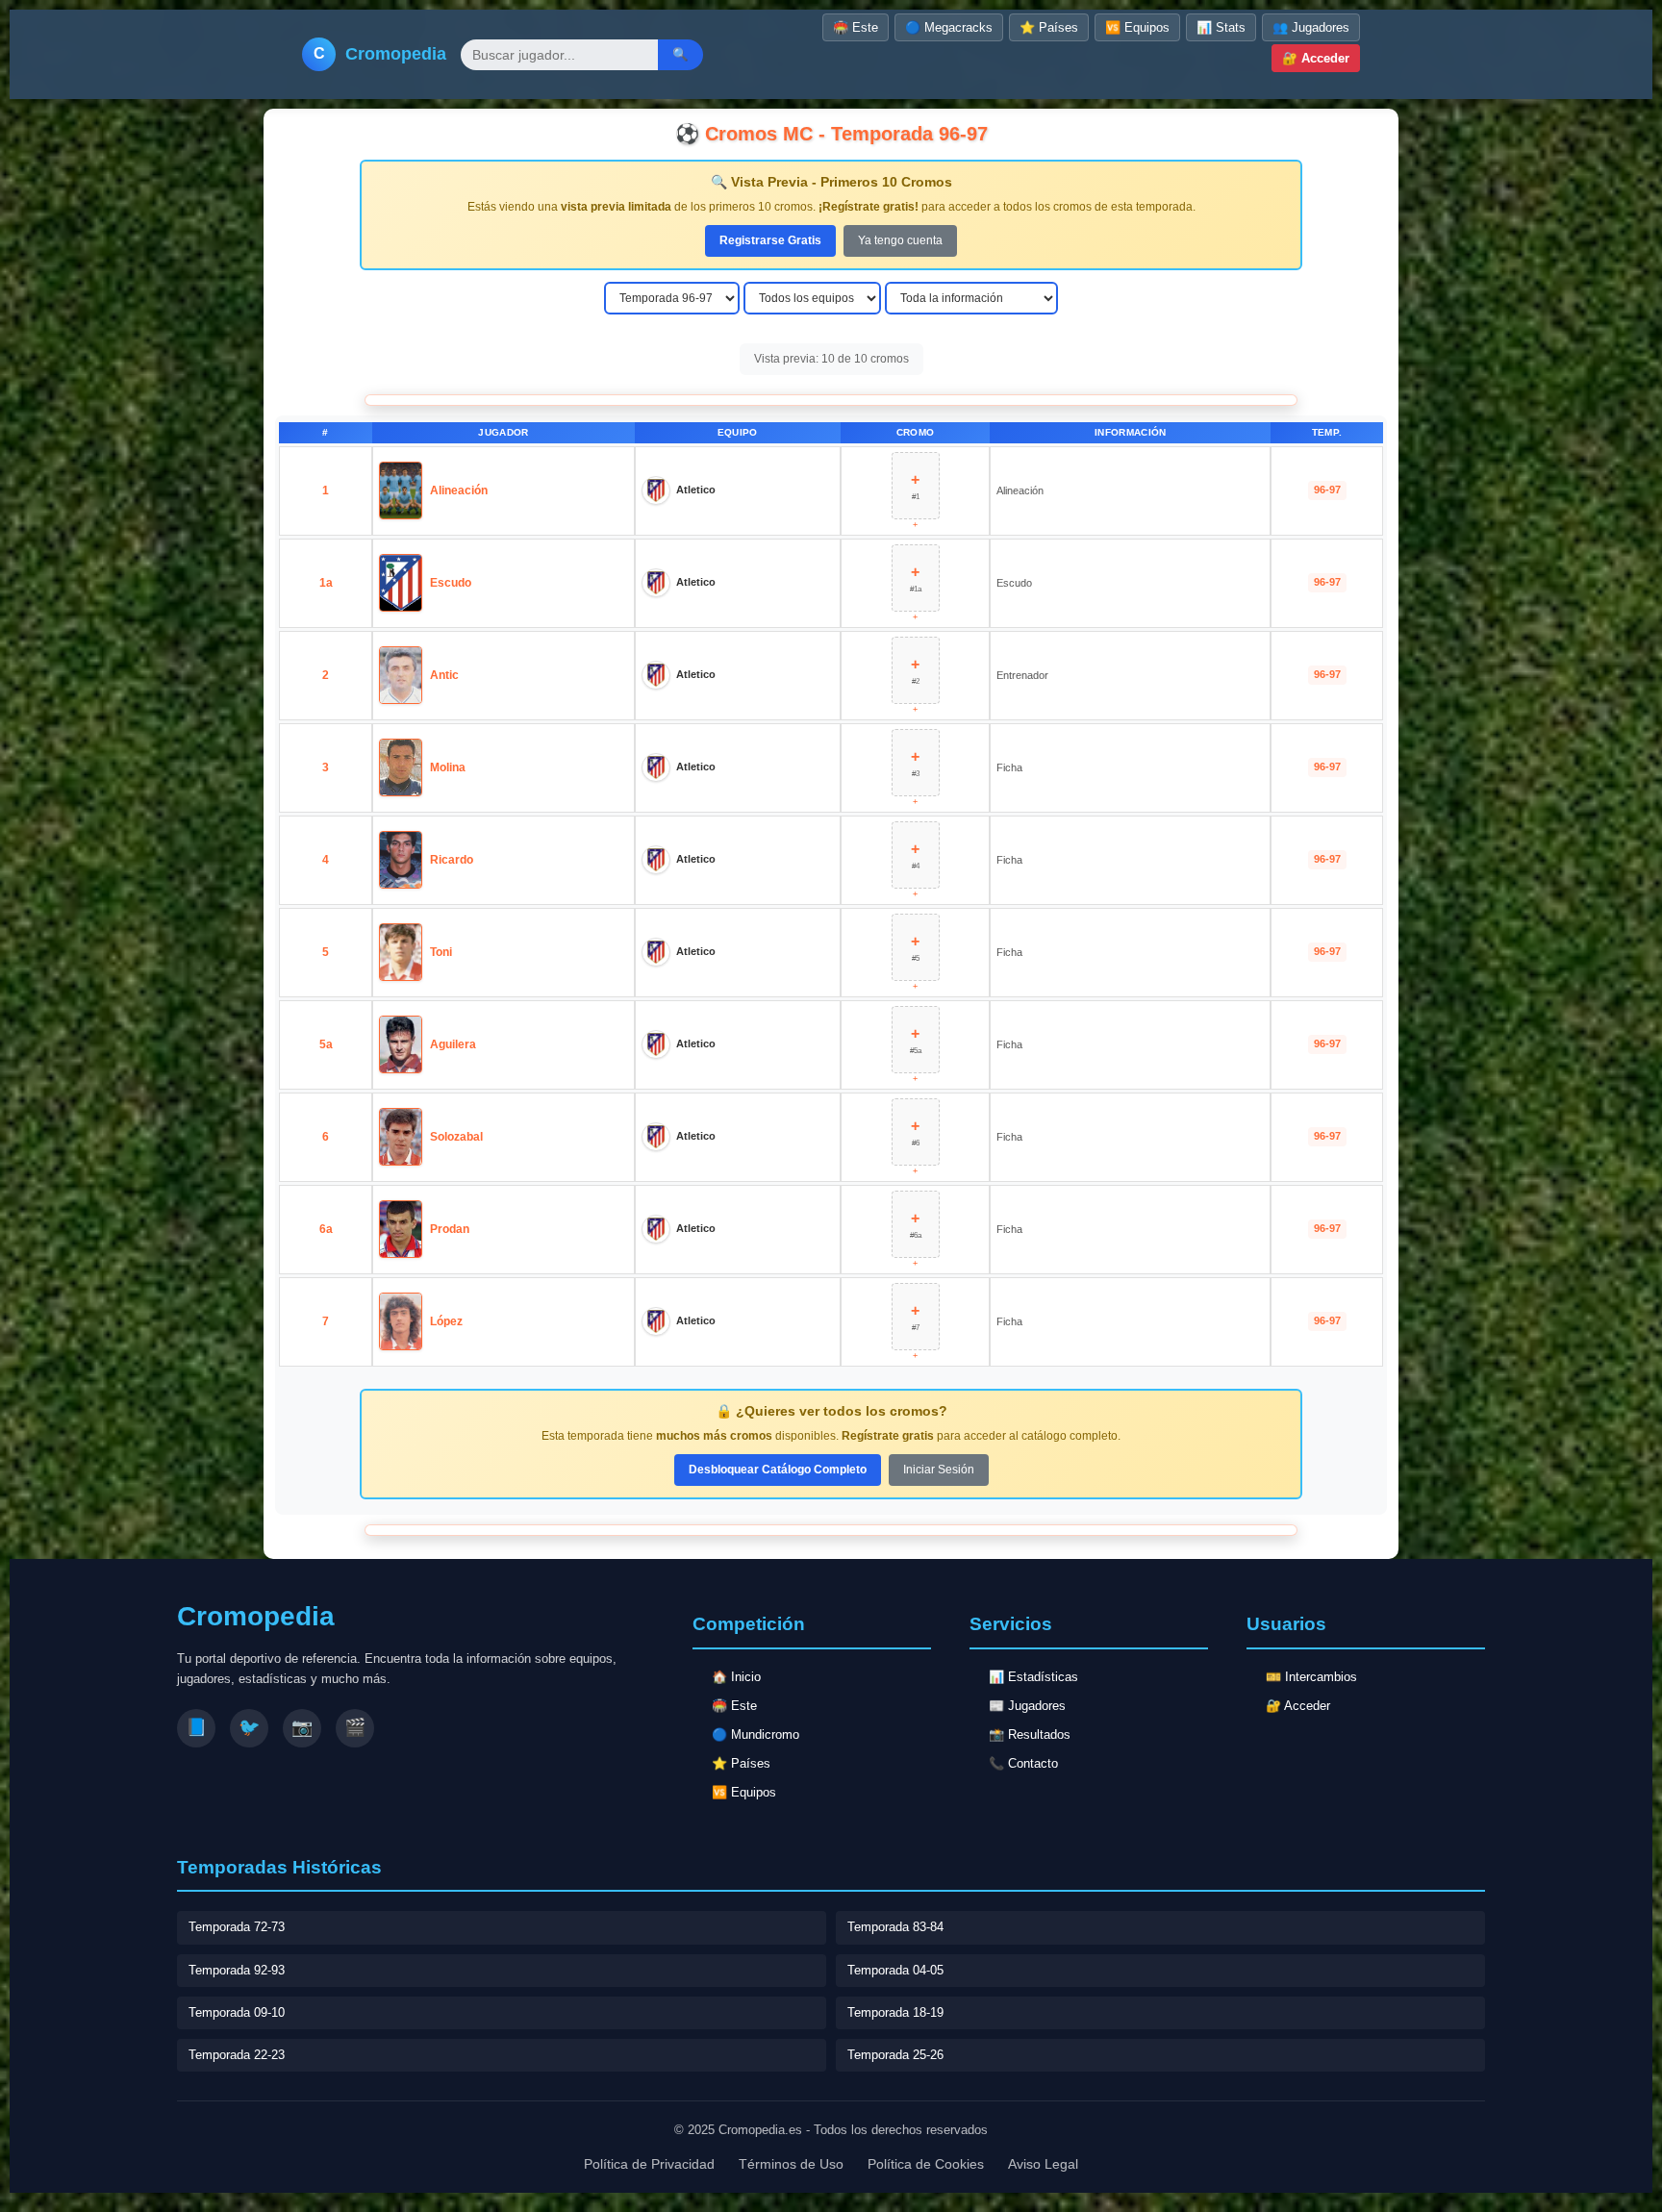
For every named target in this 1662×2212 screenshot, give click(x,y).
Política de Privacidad (649, 2164)
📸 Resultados (1030, 1734)
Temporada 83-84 (895, 1927)
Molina (448, 767)
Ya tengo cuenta (900, 240)
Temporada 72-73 (237, 1927)
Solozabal (456, 1137)
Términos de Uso (791, 2164)
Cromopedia (396, 54)
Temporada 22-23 (237, 2055)
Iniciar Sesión (939, 1470)
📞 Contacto (1023, 1763)
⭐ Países (1049, 27)
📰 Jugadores (1027, 1706)
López (446, 1321)
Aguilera (453, 1044)
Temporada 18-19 (895, 2012)
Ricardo (452, 860)
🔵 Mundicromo (755, 1734)
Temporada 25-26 (895, 2055)
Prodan (450, 1229)
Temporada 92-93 (237, 1970)
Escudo (451, 583)
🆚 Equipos (1137, 27)
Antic (444, 675)
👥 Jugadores (1311, 27)
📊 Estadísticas (1033, 1677)
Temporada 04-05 (895, 1970)
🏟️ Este (856, 27)
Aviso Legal (1043, 2164)
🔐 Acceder (1316, 58)
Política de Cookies (926, 2164)
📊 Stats (1221, 27)
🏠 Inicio (736, 1677)
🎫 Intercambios (1311, 1677)
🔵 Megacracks (949, 27)
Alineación (459, 490)
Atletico (696, 490)
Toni (441, 952)
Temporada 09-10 (237, 2012)
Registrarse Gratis (770, 240)
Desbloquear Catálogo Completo (778, 1470)
